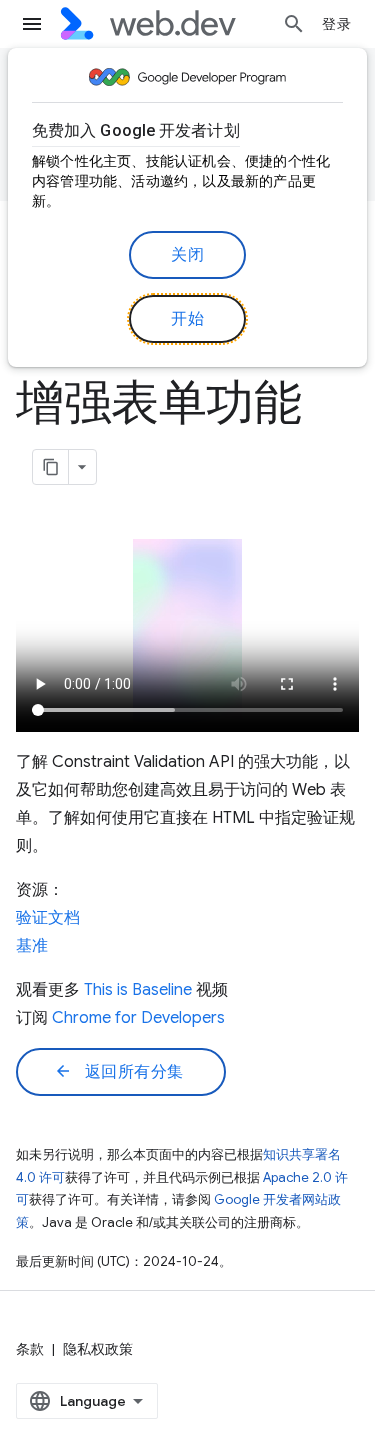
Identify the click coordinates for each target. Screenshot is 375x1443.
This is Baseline (138, 990)
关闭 (187, 255)
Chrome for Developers (138, 1018)
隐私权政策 (98, 1349)
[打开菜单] (32, 24)
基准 (32, 946)
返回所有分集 (119, 1072)
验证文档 (48, 918)
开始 (187, 319)
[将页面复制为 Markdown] (51, 467)
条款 (30, 1349)
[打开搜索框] (294, 24)
